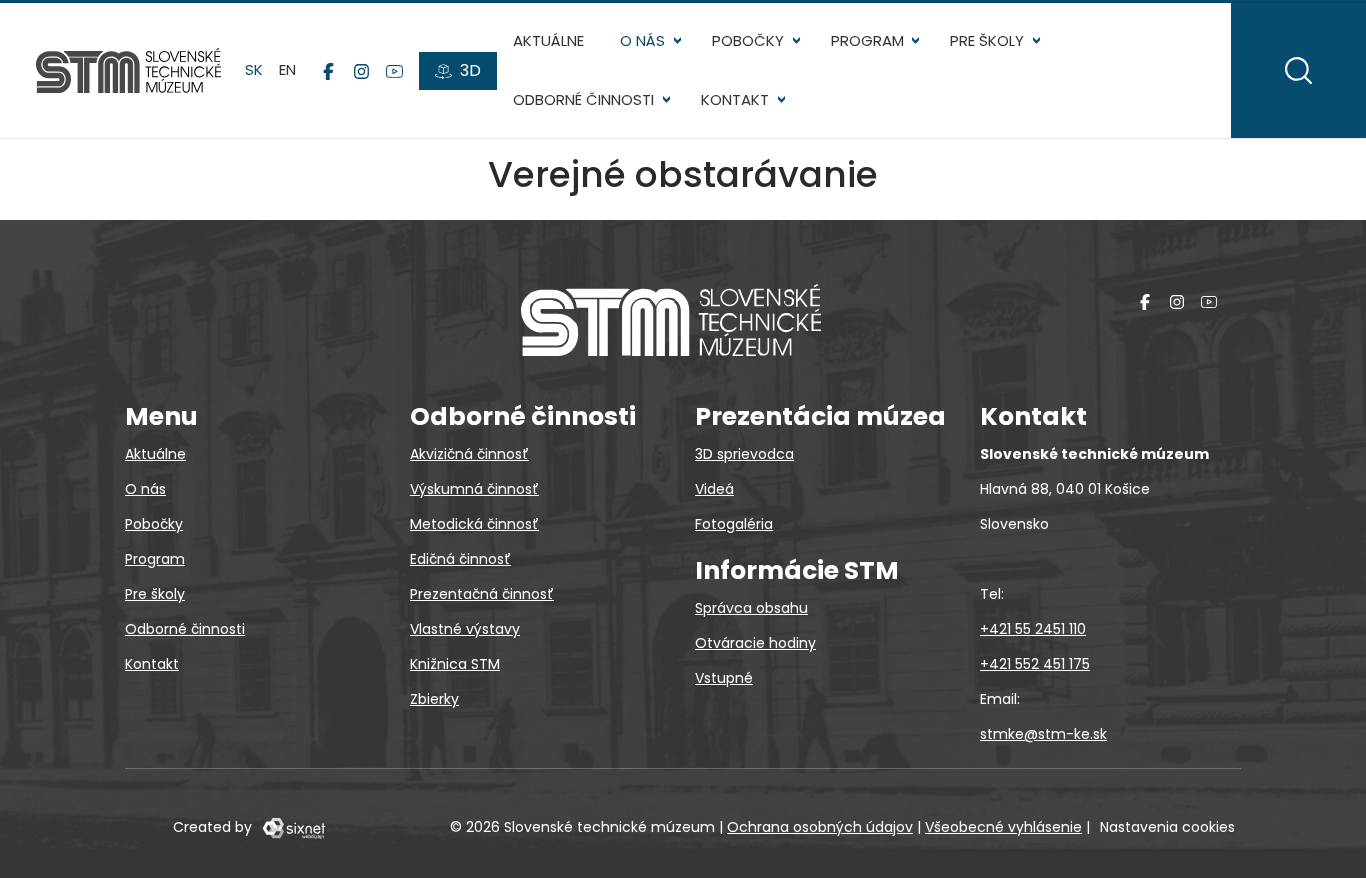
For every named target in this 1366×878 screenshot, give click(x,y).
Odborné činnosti (583, 99)
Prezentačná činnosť (482, 594)
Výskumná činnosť (474, 489)
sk (254, 69)
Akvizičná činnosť (469, 454)
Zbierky (434, 699)
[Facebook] (328, 71)
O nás (642, 40)
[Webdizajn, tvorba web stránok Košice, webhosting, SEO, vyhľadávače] (292, 827)
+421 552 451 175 (1035, 664)
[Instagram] (361, 71)
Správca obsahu (751, 608)
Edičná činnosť (460, 559)
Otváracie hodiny (755, 643)
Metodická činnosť (474, 524)
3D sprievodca (744, 454)
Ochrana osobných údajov (820, 827)
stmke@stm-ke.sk (1043, 734)
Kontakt (735, 99)
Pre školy (987, 40)
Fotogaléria (734, 524)
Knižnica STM (455, 664)
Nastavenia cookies (1167, 827)
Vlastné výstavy (465, 629)
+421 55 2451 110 (1033, 629)
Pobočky (748, 40)
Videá (714, 489)
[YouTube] (394, 71)
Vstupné (724, 678)
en (287, 69)
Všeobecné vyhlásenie (1003, 827)
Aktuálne (548, 40)
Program (867, 40)
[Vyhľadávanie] (1298, 70)
